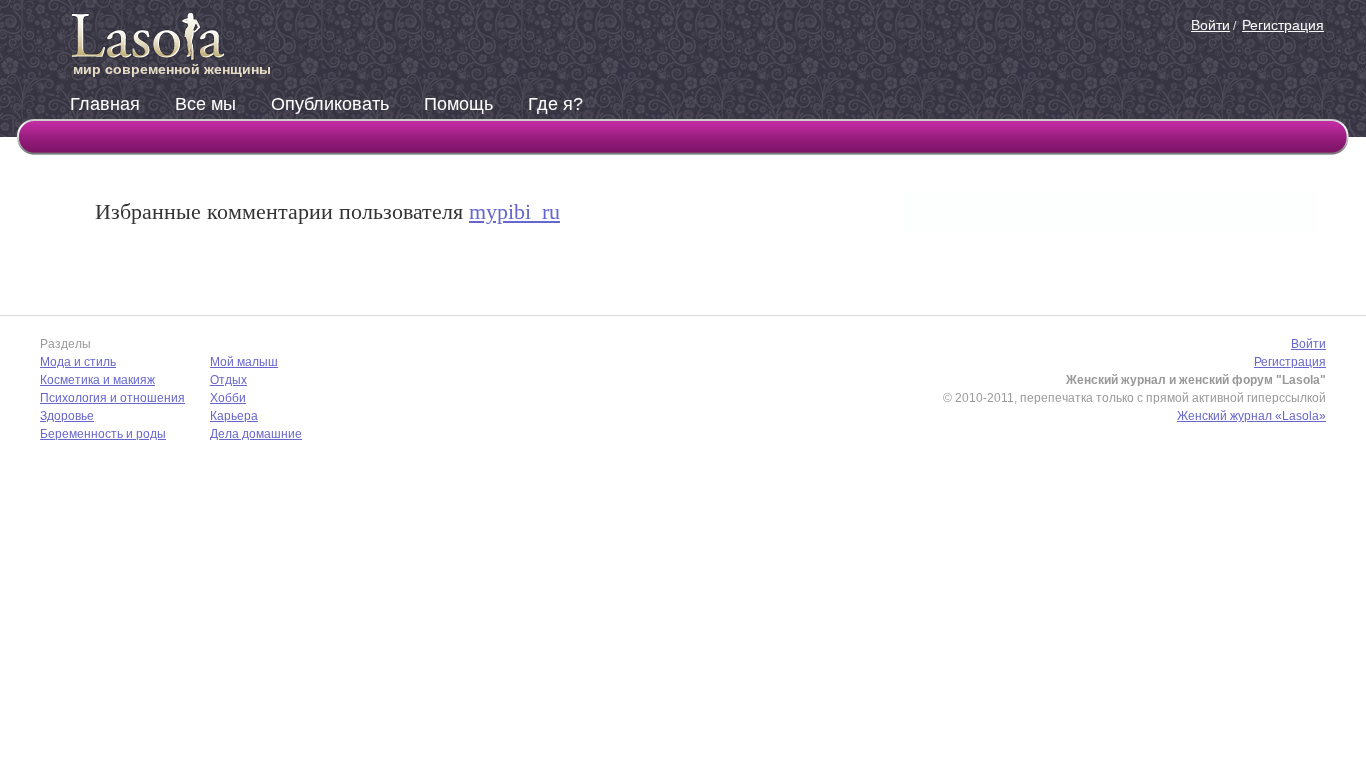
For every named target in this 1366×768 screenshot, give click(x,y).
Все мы (205, 104)
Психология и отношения (112, 398)
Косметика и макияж (97, 380)
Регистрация (1283, 25)
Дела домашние (256, 434)
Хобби (228, 398)
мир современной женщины (172, 69)
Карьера (234, 416)
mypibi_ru (514, 211)
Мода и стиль (78, 362)
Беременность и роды (103, 434)
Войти (1210, 25)
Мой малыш (244, 362)
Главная (105, 104)
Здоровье (67, 416)
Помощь (458, 104)
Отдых (228, 380)
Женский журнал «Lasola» (1251, 416)
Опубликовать (330, 104)
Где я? (555, 104)
